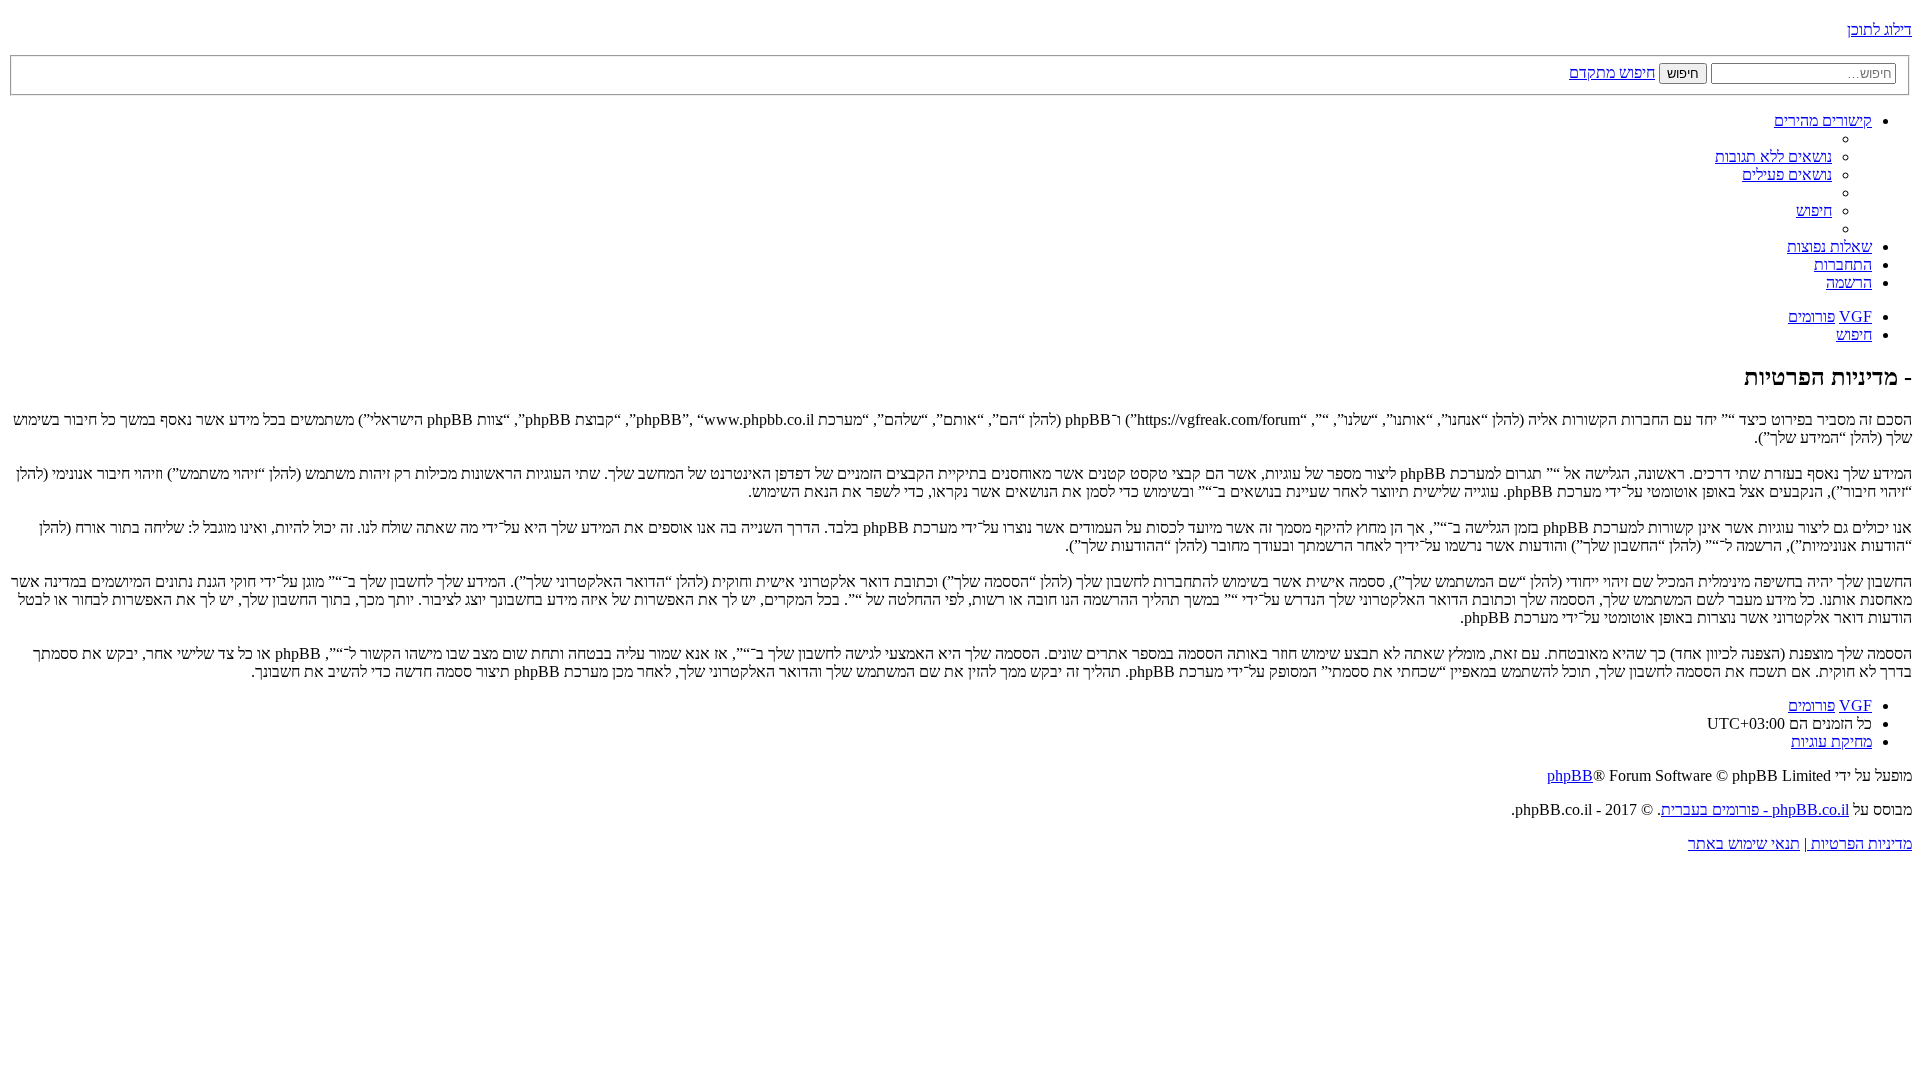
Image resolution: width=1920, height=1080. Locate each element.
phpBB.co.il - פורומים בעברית (1755, 809)
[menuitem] (1773, 156)
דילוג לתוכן (1879, 29)
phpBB (1570, 775)
